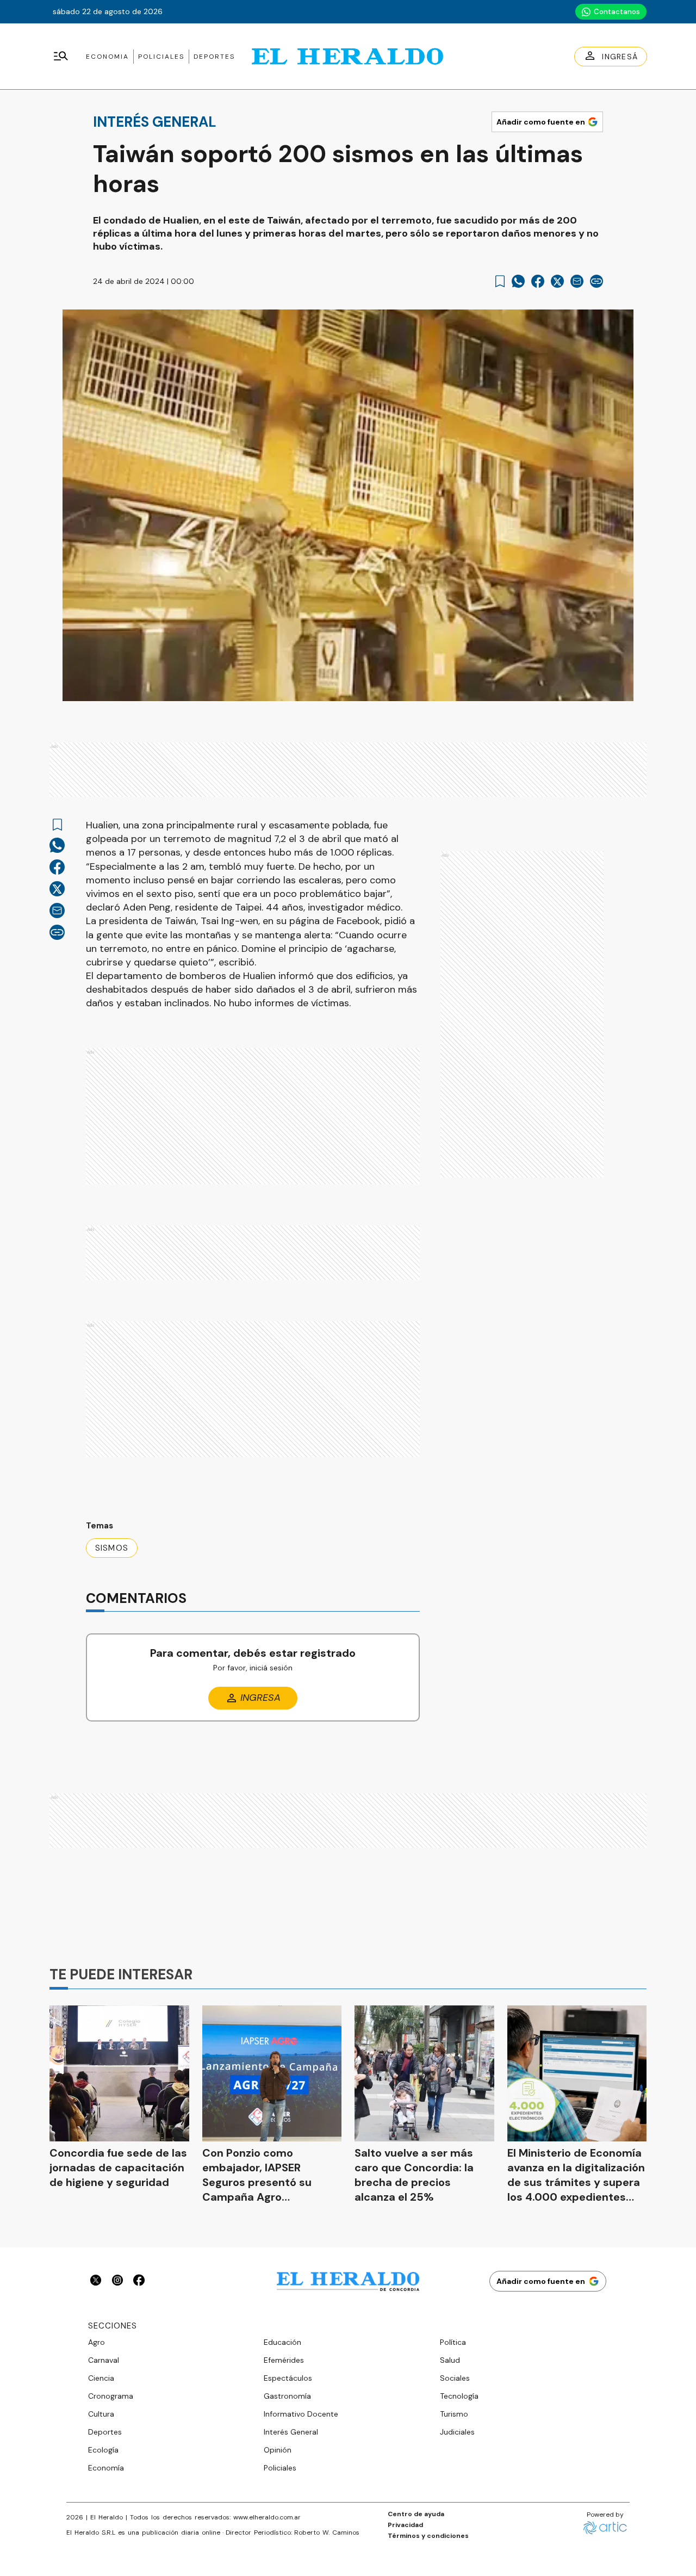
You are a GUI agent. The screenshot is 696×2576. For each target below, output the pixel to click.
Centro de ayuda (416, 2514)
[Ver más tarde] (500, 281)
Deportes (214, 57)
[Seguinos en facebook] (139, 2281)
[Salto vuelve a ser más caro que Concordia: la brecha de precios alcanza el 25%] (424, 2073)
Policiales (161, 57)
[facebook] (538, 281)
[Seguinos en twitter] (96, 2281)
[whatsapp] (518, 281)
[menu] (61, 57)
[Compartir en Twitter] (557, 281)
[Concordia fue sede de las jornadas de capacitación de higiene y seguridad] (119, 2073)
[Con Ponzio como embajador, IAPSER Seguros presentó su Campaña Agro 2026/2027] (272, 2073)
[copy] (596, 281)
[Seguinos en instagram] (117, 2281)
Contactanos (617, 12)
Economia (107, 57)
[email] (577, 281)
